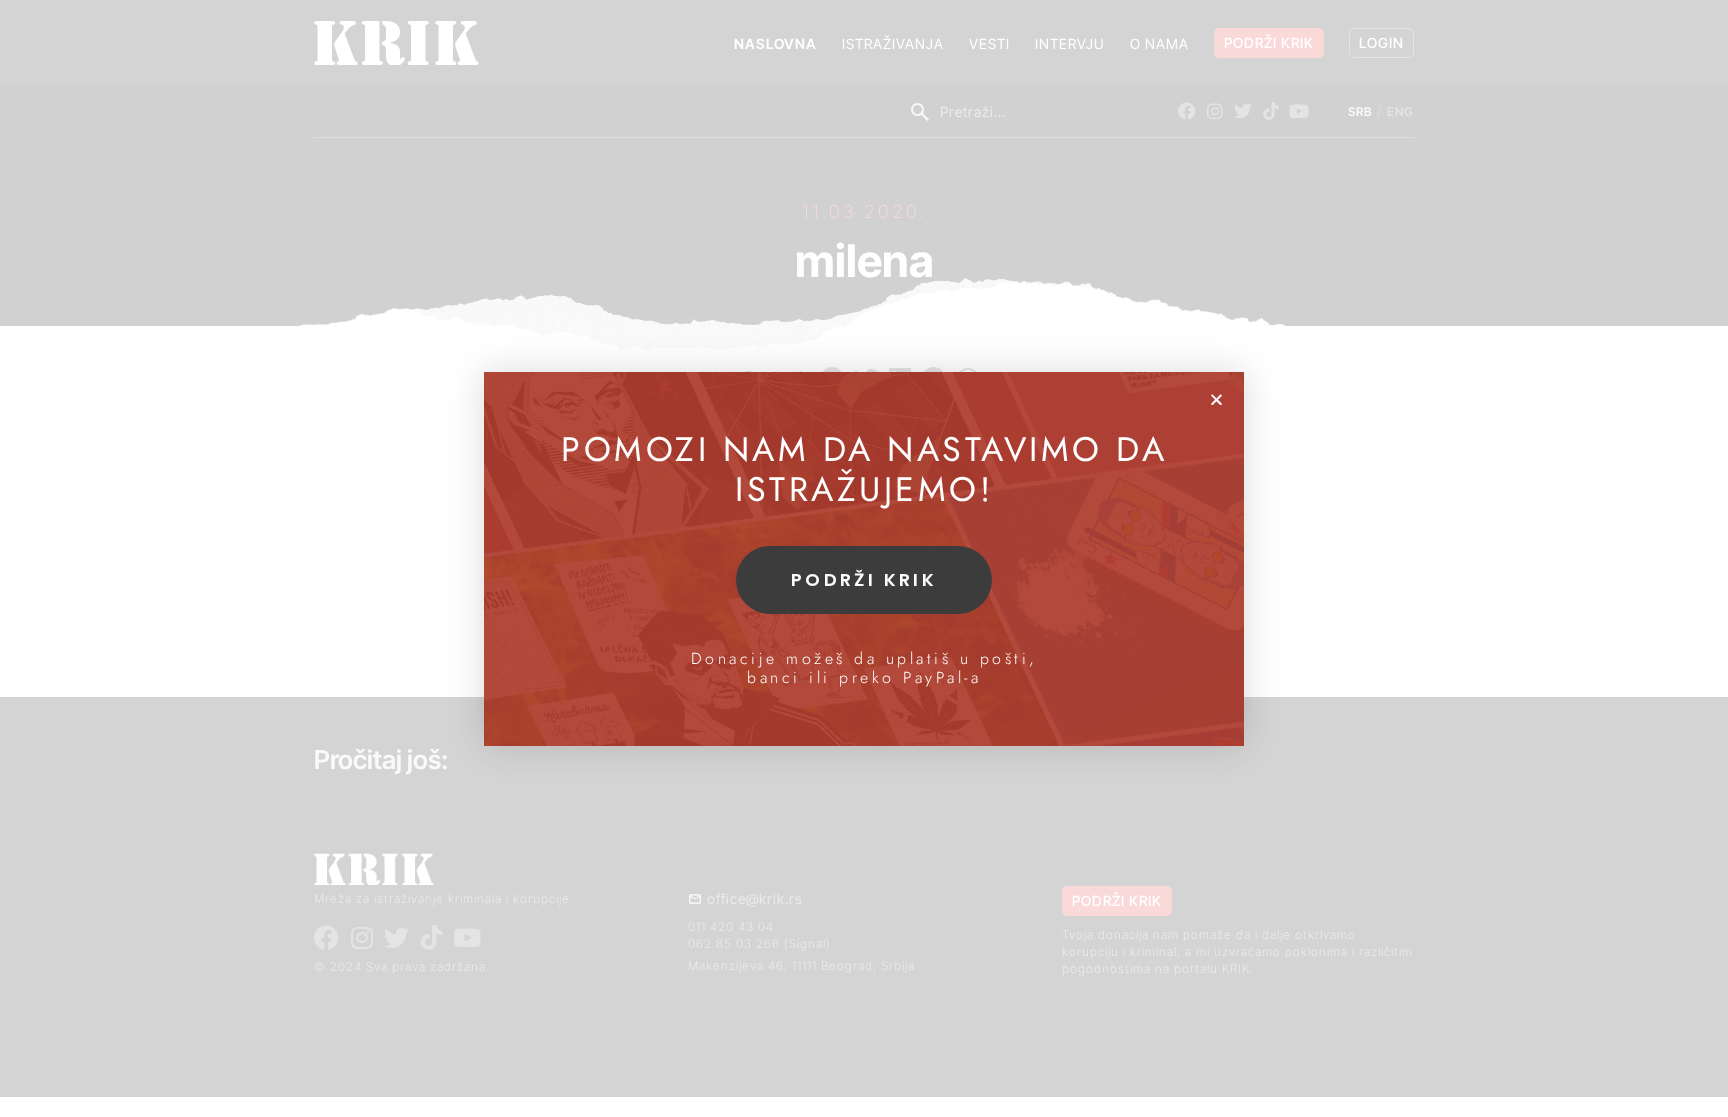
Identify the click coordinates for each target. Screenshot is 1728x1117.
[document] (864, 558)
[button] (1216, 399)
